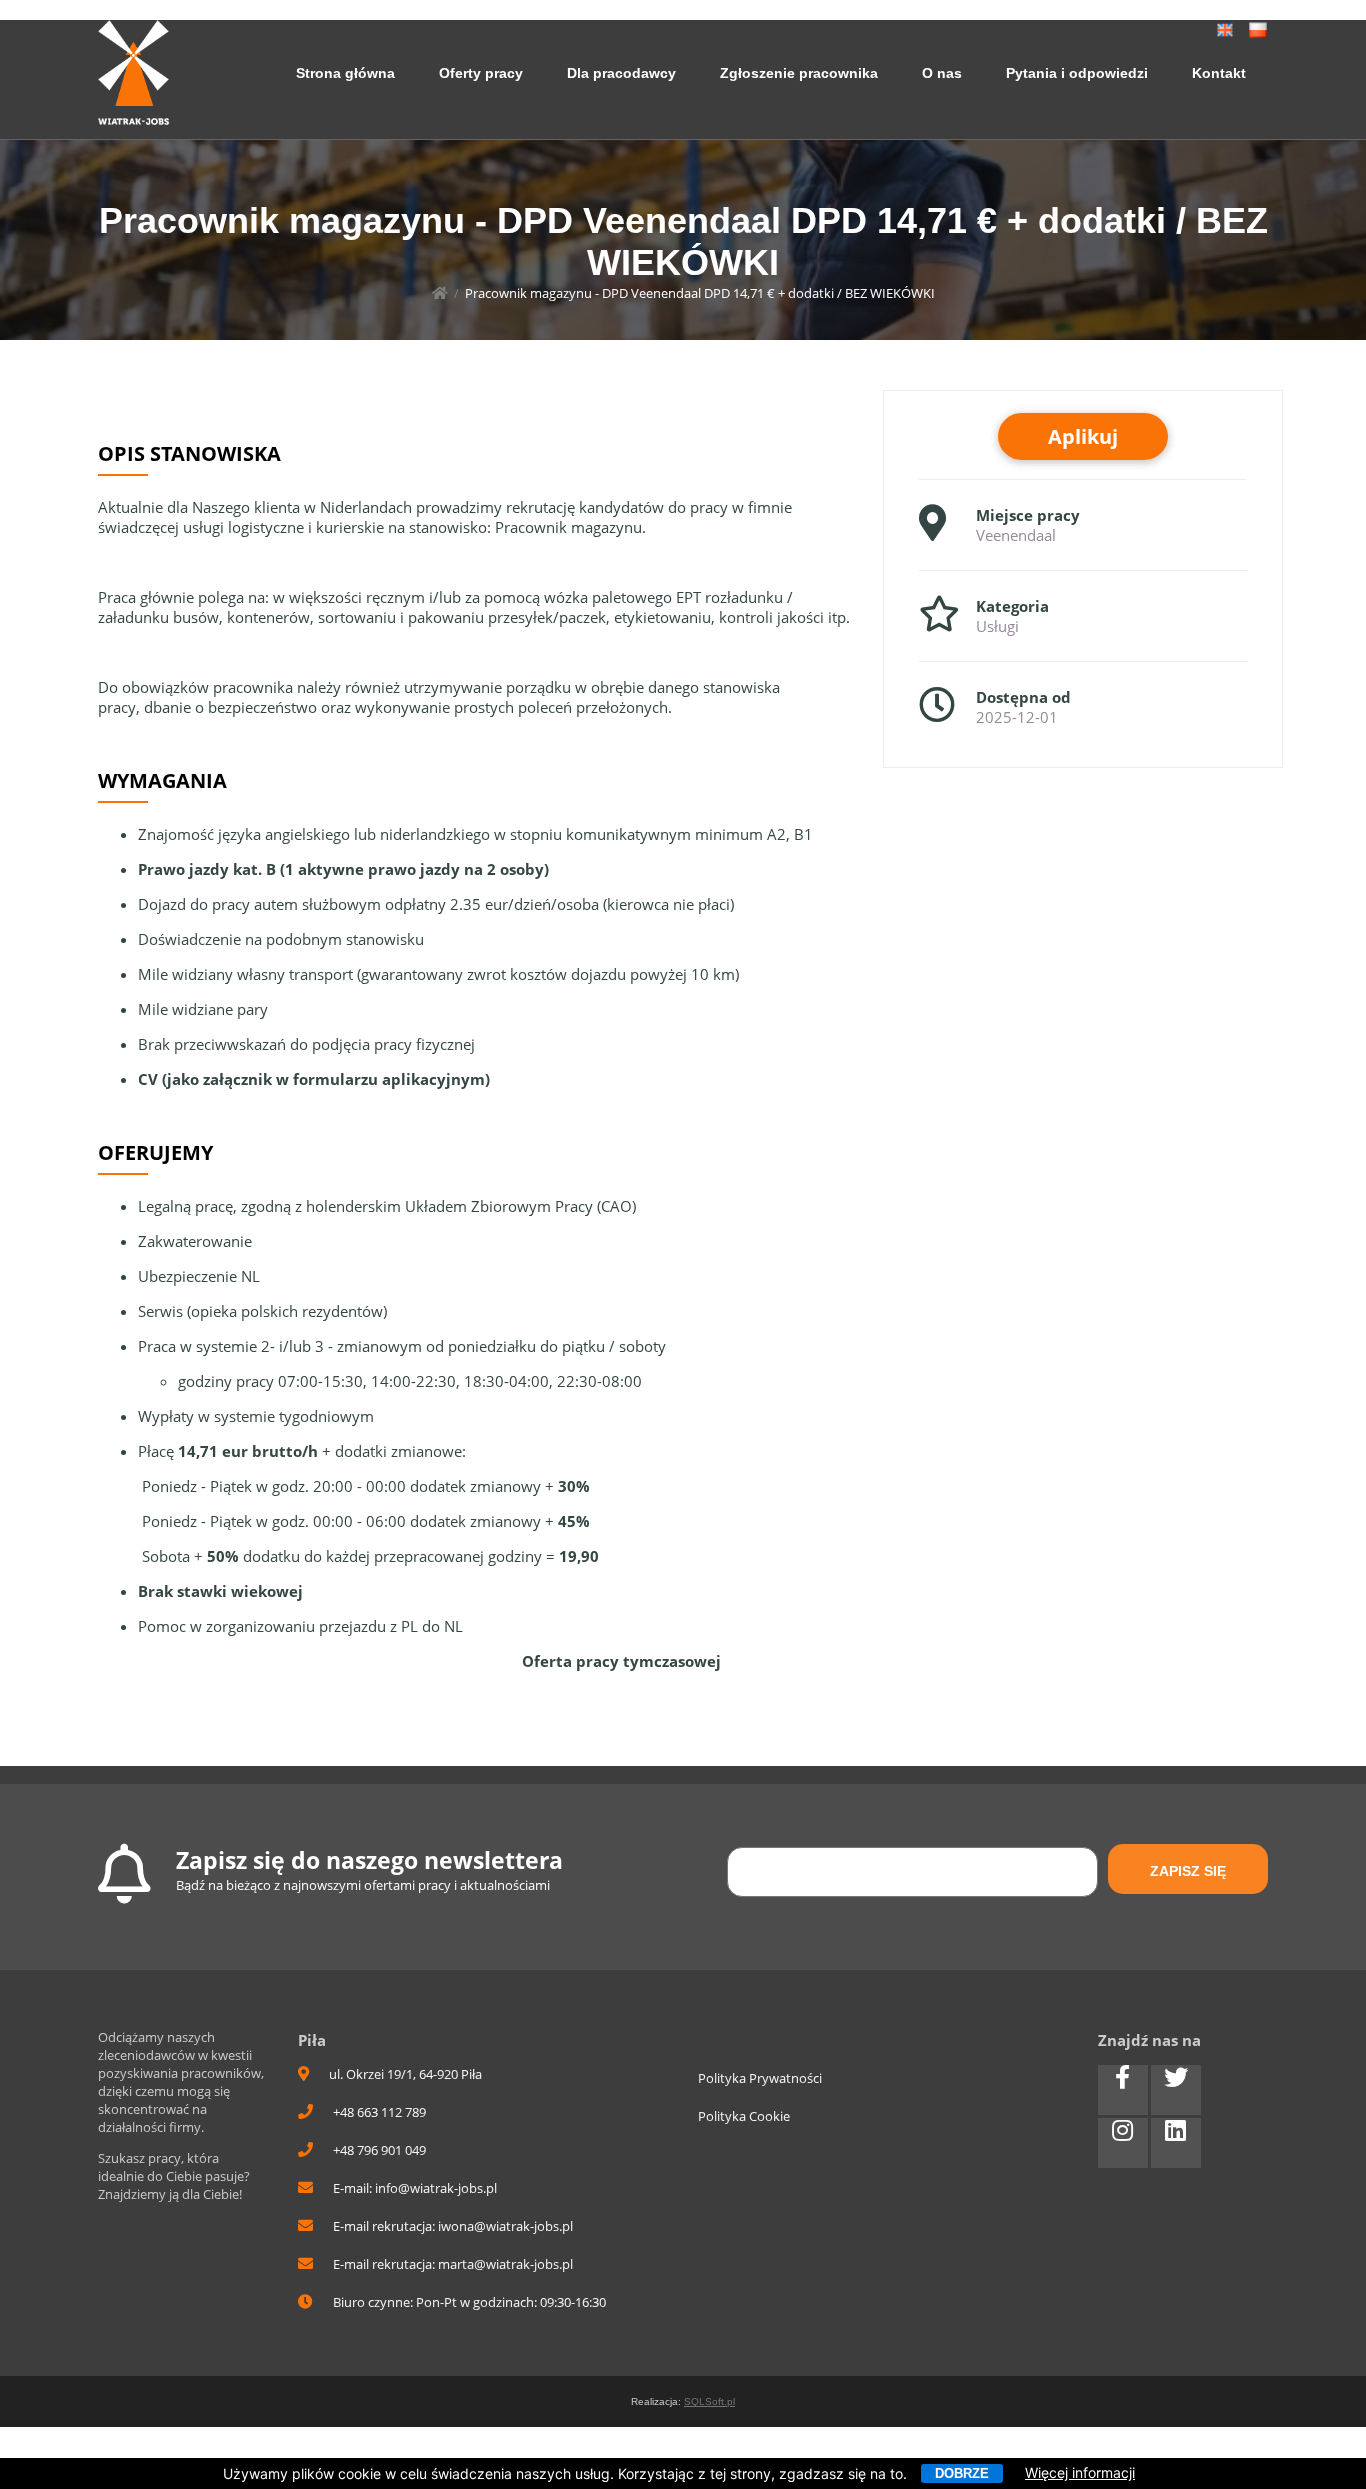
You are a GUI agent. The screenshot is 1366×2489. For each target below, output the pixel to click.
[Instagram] (1123, 2143)
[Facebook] (1123, 2090)
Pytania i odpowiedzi (1077, 73)
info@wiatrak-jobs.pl (436, 2188)
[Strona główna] (440, 293)
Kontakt (1219, 73)
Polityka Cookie (744, 2116)
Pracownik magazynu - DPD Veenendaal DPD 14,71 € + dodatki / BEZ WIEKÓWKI (700, 293)
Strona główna (345, 73)
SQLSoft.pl (709, 2401)
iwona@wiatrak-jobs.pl (505, 2226)
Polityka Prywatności (760, 2078)
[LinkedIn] (1176, 2143)
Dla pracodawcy (621, 73)
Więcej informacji (1080, 2472)
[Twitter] (1176, 2090)
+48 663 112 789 (379, 2112)
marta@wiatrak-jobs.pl (505, 2264)
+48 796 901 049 (379, 2150)
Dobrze (962, 2473)
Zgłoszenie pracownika (799, 73)
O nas (942, 73)
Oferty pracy (481, 73)
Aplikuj (1083, 436)
